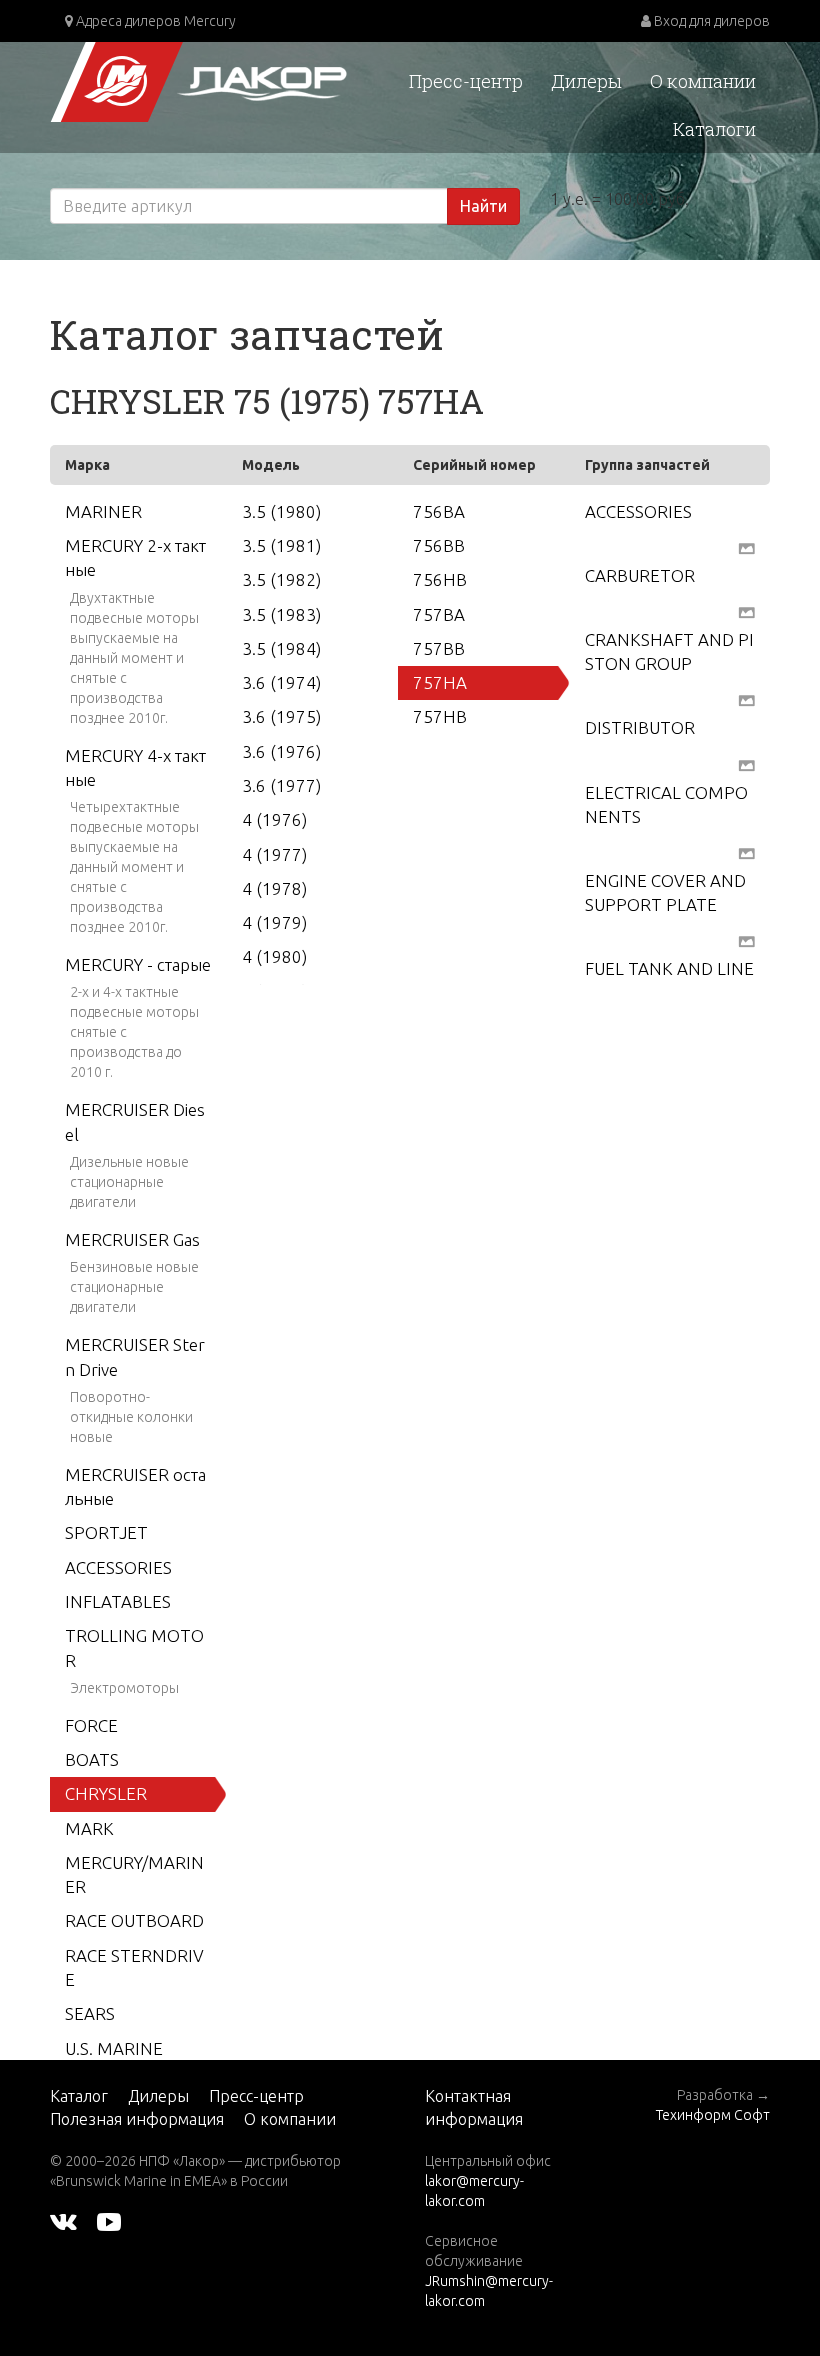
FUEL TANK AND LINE (669, 968)
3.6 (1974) (281, 682)
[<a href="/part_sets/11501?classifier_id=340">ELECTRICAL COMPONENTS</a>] (746, 852)
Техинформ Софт (713, 2115)
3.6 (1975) (281, 716)
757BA (439, 614)
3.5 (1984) (281, 648)
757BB (439, 648)
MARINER (103, 511)
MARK (89, 1828)
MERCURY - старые (138, 964)
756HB (440, 579)
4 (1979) (274, 922)
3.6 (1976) (281, 751)
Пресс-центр (466, 81)
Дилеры (586, 81)
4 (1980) (274, 956)
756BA (439, 511)
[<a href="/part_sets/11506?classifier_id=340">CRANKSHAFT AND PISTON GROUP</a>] (746, 700)
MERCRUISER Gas (132, 1239)
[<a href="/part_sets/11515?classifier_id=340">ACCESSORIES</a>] (746, 547)
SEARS (90, 2013)
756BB (439, 545)
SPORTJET (106, 1532)
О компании (703, 81)
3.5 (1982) (281, 579)
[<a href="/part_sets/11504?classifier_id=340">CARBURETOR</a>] (746, 611)
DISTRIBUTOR (640, 727)
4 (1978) (274, 888)
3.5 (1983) (281, 614)
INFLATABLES (118, 1601)
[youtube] (109, 2221)
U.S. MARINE (114, 2048)
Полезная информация (137, 2119)
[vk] (63, 2221)
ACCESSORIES (118, 1567)
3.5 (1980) (281, 511)
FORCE (91, 1725)
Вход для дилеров (710, 21)
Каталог (79, 2096)
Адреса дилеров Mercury (154, 21)
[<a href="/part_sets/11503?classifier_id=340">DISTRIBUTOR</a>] (746, 764)
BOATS (92, 1759)
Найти (483, 206)
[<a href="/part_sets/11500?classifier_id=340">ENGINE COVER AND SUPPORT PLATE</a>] (746, 940)
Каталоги (714, 129)
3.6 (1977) (281, 785)
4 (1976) (274, 819)
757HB (440, 716)
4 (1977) (274, 854)
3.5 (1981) (281, 545)
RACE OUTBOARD (134, 1920)
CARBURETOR (640, 575)
